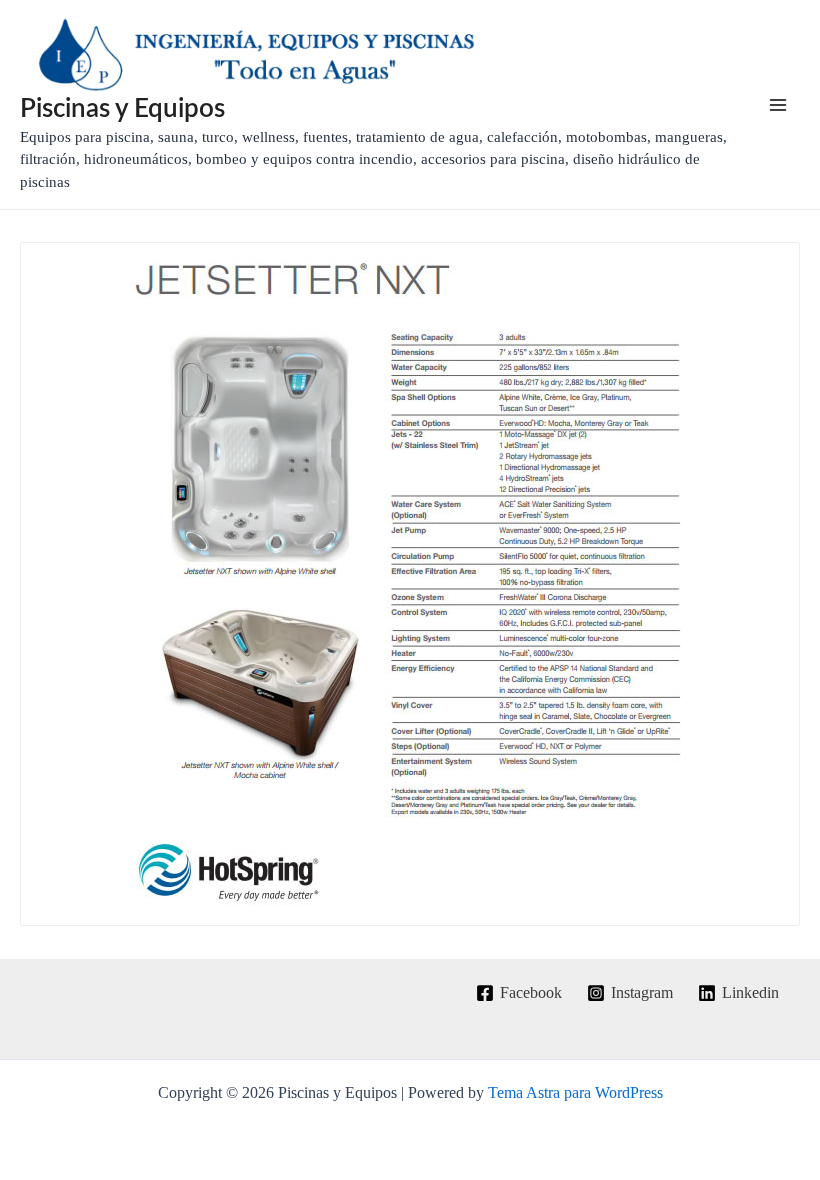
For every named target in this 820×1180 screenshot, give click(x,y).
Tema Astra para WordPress (575, 1092)
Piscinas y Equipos (122, 109)
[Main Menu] (778, 105)
